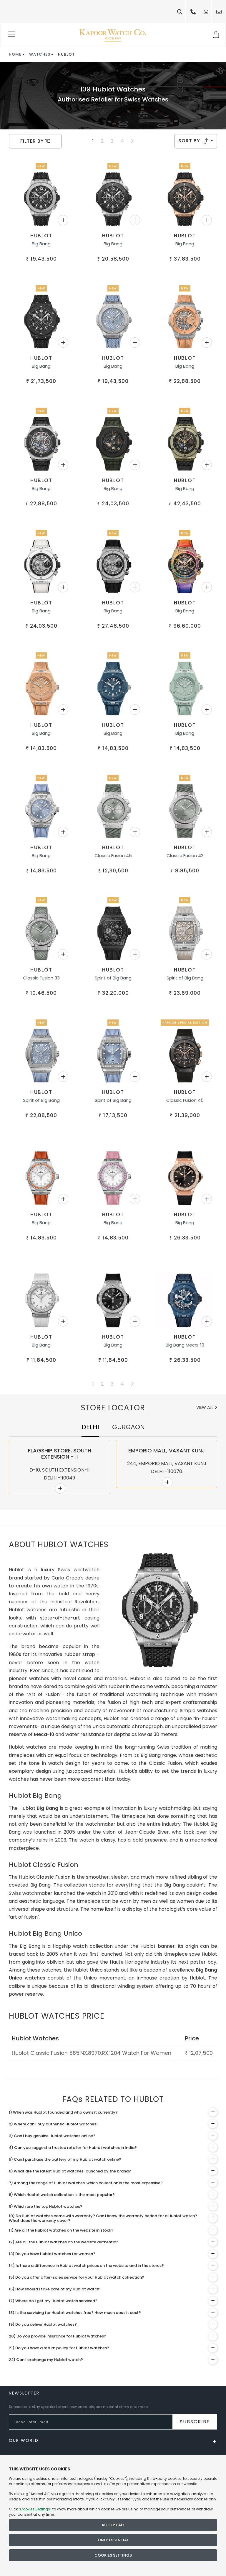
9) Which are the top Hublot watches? (46, 2206)
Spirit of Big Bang (113, 978)
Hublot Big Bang (39, 1808)
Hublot (41, 236)
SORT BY (190, 141)
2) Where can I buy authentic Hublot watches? (54, 2124)
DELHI (90, 1427)
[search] (180, 12)
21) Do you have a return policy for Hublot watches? (59, 2348)
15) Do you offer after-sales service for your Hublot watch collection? (77, 2277)
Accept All (113, 2525)
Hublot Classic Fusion (45, 1877)
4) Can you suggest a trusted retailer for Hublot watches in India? (73, 2148)
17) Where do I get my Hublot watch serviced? (53, 2301)
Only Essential (113, 2540)
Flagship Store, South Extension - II (60, 1454)
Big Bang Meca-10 (185, 1345)
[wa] (206, 12)
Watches (40, 54)
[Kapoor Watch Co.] (113, 35)
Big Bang (41, 244)
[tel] (193, 12)
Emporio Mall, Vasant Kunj (167, 1451)
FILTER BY (33, 141)
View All (205, 1407)
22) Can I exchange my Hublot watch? (46, 2360)
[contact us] (219, 12)
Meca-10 (44, 1734)
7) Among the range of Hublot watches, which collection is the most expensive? (86, 2183)
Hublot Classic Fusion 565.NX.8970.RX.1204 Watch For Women (92, 2053)
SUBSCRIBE (195, 2422)
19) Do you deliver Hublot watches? (43, 2324)
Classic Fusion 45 (113, 855)
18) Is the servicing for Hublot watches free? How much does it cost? (75, 2313)
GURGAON (128, 1427)
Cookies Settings (113, 2555)
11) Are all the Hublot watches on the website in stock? (61, 2230)
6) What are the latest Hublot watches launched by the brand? (70, 2171)
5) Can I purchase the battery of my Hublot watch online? (65, 2159)
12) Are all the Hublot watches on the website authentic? (64, 2242)
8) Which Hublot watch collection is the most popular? (62, 2195)
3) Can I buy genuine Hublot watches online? (52, 2136)
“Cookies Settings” (35, 2509)
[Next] (132, 141)
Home (15, 54)
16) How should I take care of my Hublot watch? (55, 2289)
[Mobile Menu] (12, 35)
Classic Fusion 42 (185, 855)
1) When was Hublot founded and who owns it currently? (63, 2112)
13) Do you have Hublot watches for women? (52, 2254)
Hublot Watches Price (57, 2016)
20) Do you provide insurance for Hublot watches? (58, 2336)
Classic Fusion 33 (41, 978)
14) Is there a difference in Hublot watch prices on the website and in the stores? (86, 2266)
